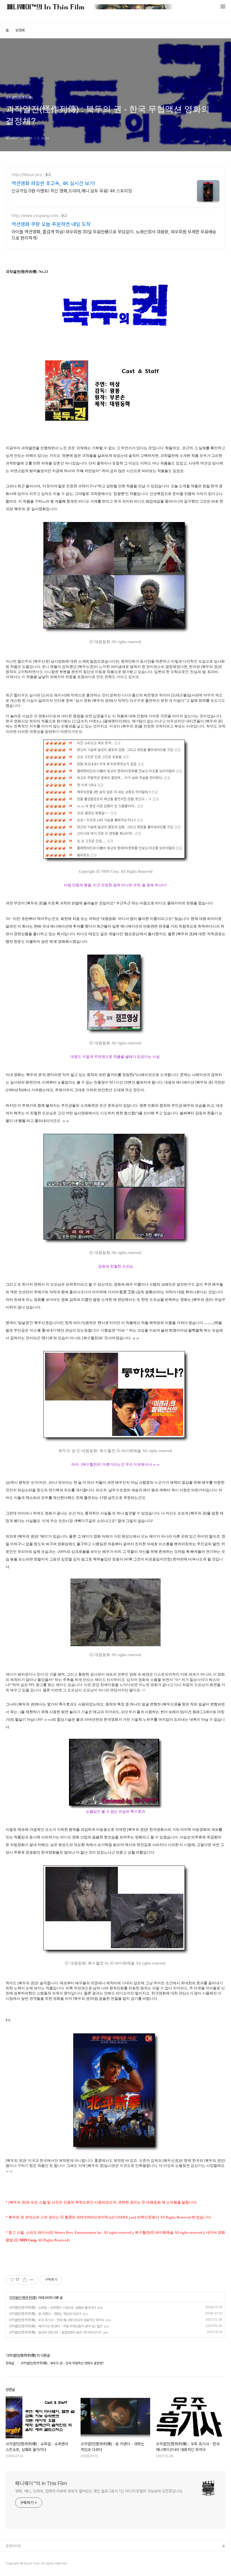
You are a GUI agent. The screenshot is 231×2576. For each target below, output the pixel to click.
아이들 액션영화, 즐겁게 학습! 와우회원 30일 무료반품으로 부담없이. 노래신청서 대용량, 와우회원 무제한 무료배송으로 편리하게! (114, 235)
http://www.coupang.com (35, 216)
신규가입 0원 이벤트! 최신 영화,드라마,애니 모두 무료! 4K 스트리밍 (72, 191)
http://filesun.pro (27, 175)
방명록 (20, 30)
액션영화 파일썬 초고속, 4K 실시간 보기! (53, 183)
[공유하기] (25, 2280)
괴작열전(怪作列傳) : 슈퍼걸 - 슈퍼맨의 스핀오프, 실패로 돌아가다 (52, 2308)
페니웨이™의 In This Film (41, 2483)
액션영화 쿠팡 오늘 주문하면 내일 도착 (51, 224)
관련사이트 (13, 2546)
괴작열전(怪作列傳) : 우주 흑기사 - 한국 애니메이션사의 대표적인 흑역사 (56, 2320)
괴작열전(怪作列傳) (23, 2298)
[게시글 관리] (32, 2280)
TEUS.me (14, 2556)
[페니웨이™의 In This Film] (90, 7)
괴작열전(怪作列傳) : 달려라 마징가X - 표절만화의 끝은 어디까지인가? (55, 2332)
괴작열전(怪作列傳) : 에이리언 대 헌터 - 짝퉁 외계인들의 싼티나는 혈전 (55, 2326)
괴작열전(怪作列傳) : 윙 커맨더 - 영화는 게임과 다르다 (45, 2314)
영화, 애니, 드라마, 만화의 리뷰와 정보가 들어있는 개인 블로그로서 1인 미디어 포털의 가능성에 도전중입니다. (99, 2491)
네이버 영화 (14, 2565)
